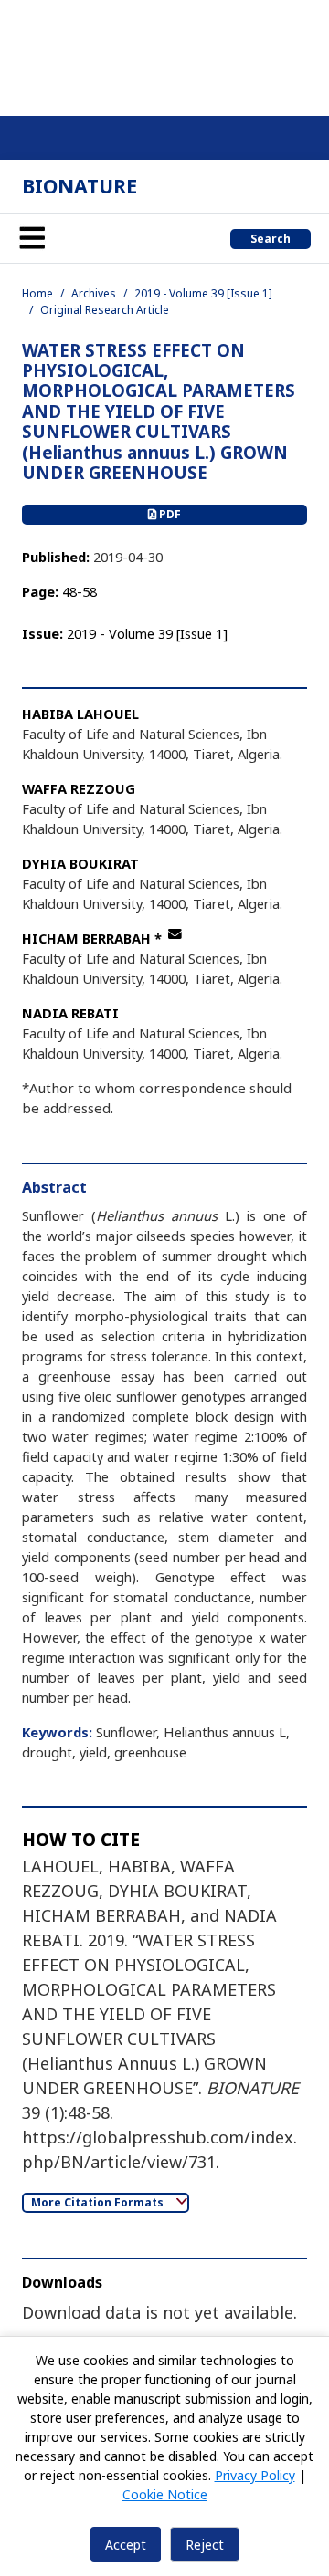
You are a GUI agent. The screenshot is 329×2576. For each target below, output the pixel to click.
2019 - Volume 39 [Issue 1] (203, 293)
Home (37, 293)
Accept (126, 2545)
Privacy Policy (255, 2475)
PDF (169, 514)
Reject (205, 2545)
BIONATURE (80, 186)
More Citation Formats (99, 2202)
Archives (94, 293)
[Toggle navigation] (32, 238)
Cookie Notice (165, 2494)
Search (271, 239)
